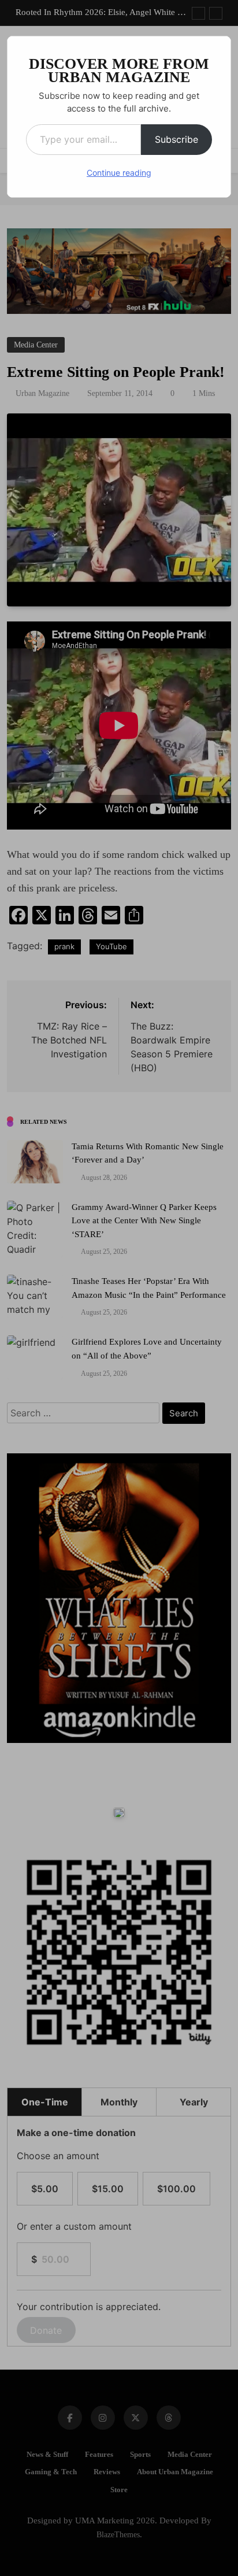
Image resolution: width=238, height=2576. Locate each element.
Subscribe (176, 139)
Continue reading (119, 173)
